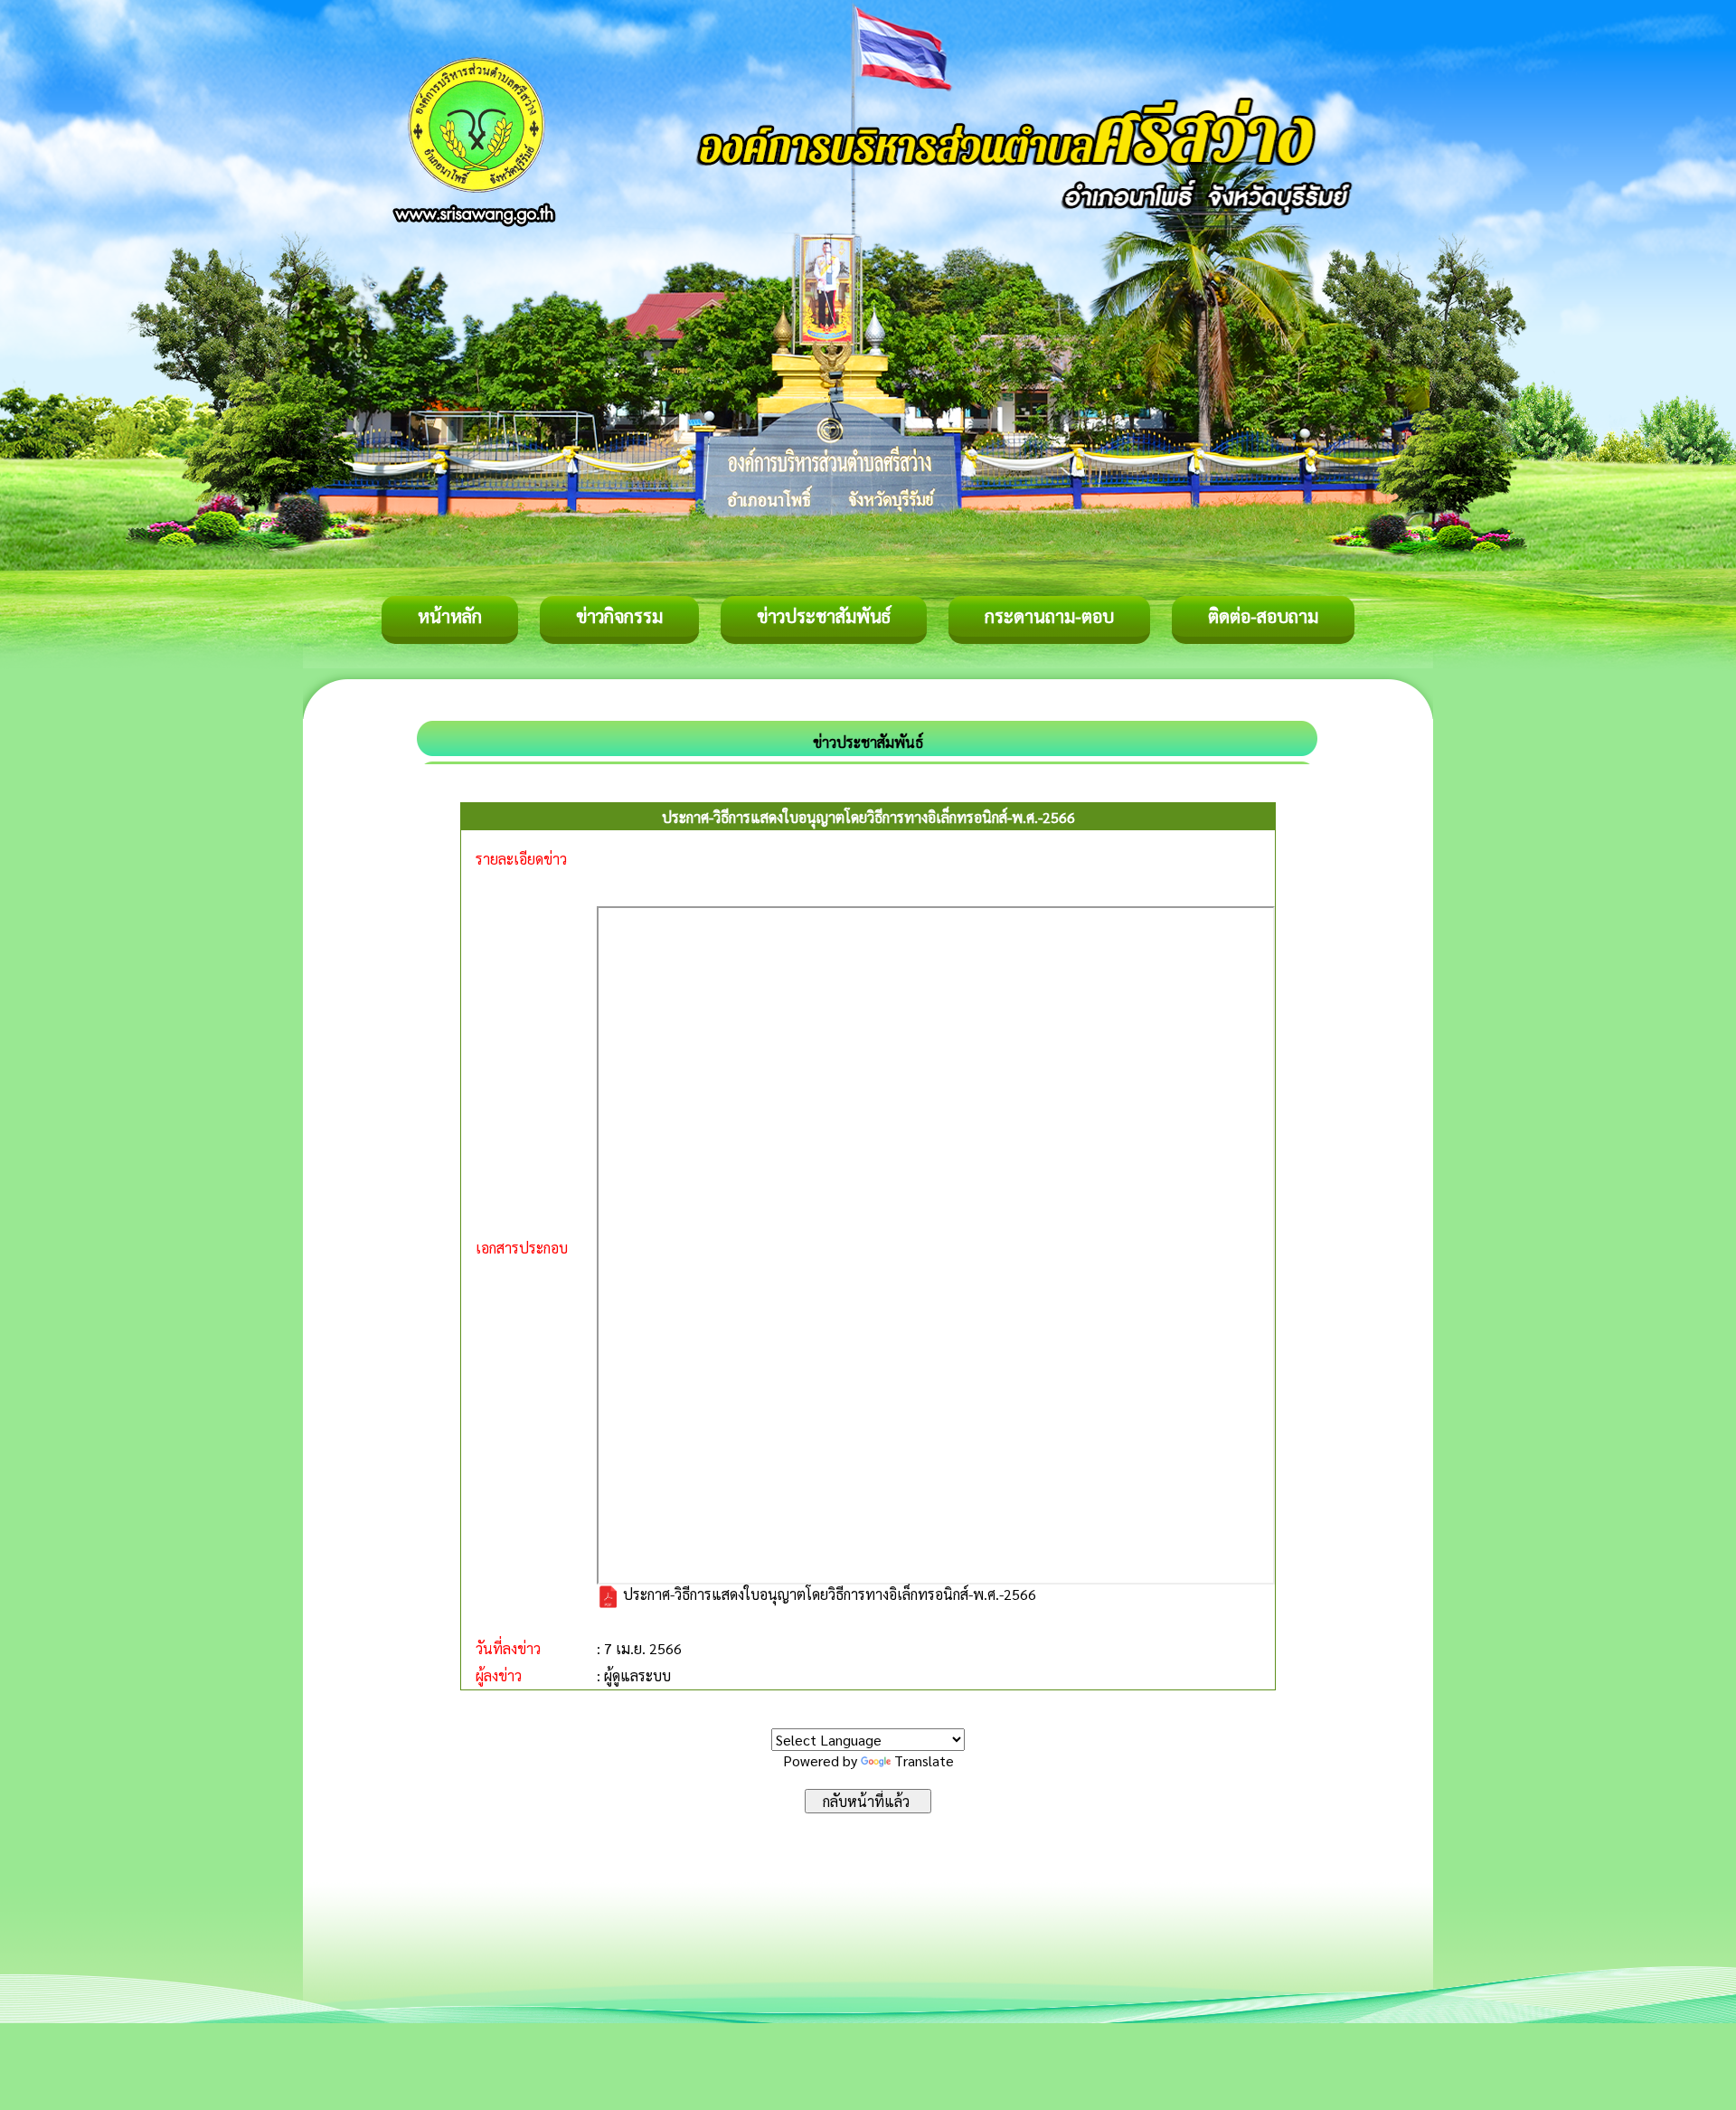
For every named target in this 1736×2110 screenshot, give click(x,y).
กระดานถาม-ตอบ (1049, 616)
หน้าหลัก (450, 616)
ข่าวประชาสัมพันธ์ (824, 616)
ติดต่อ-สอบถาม (1263, 616)
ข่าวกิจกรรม (619, 616)
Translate (924, 1760)
